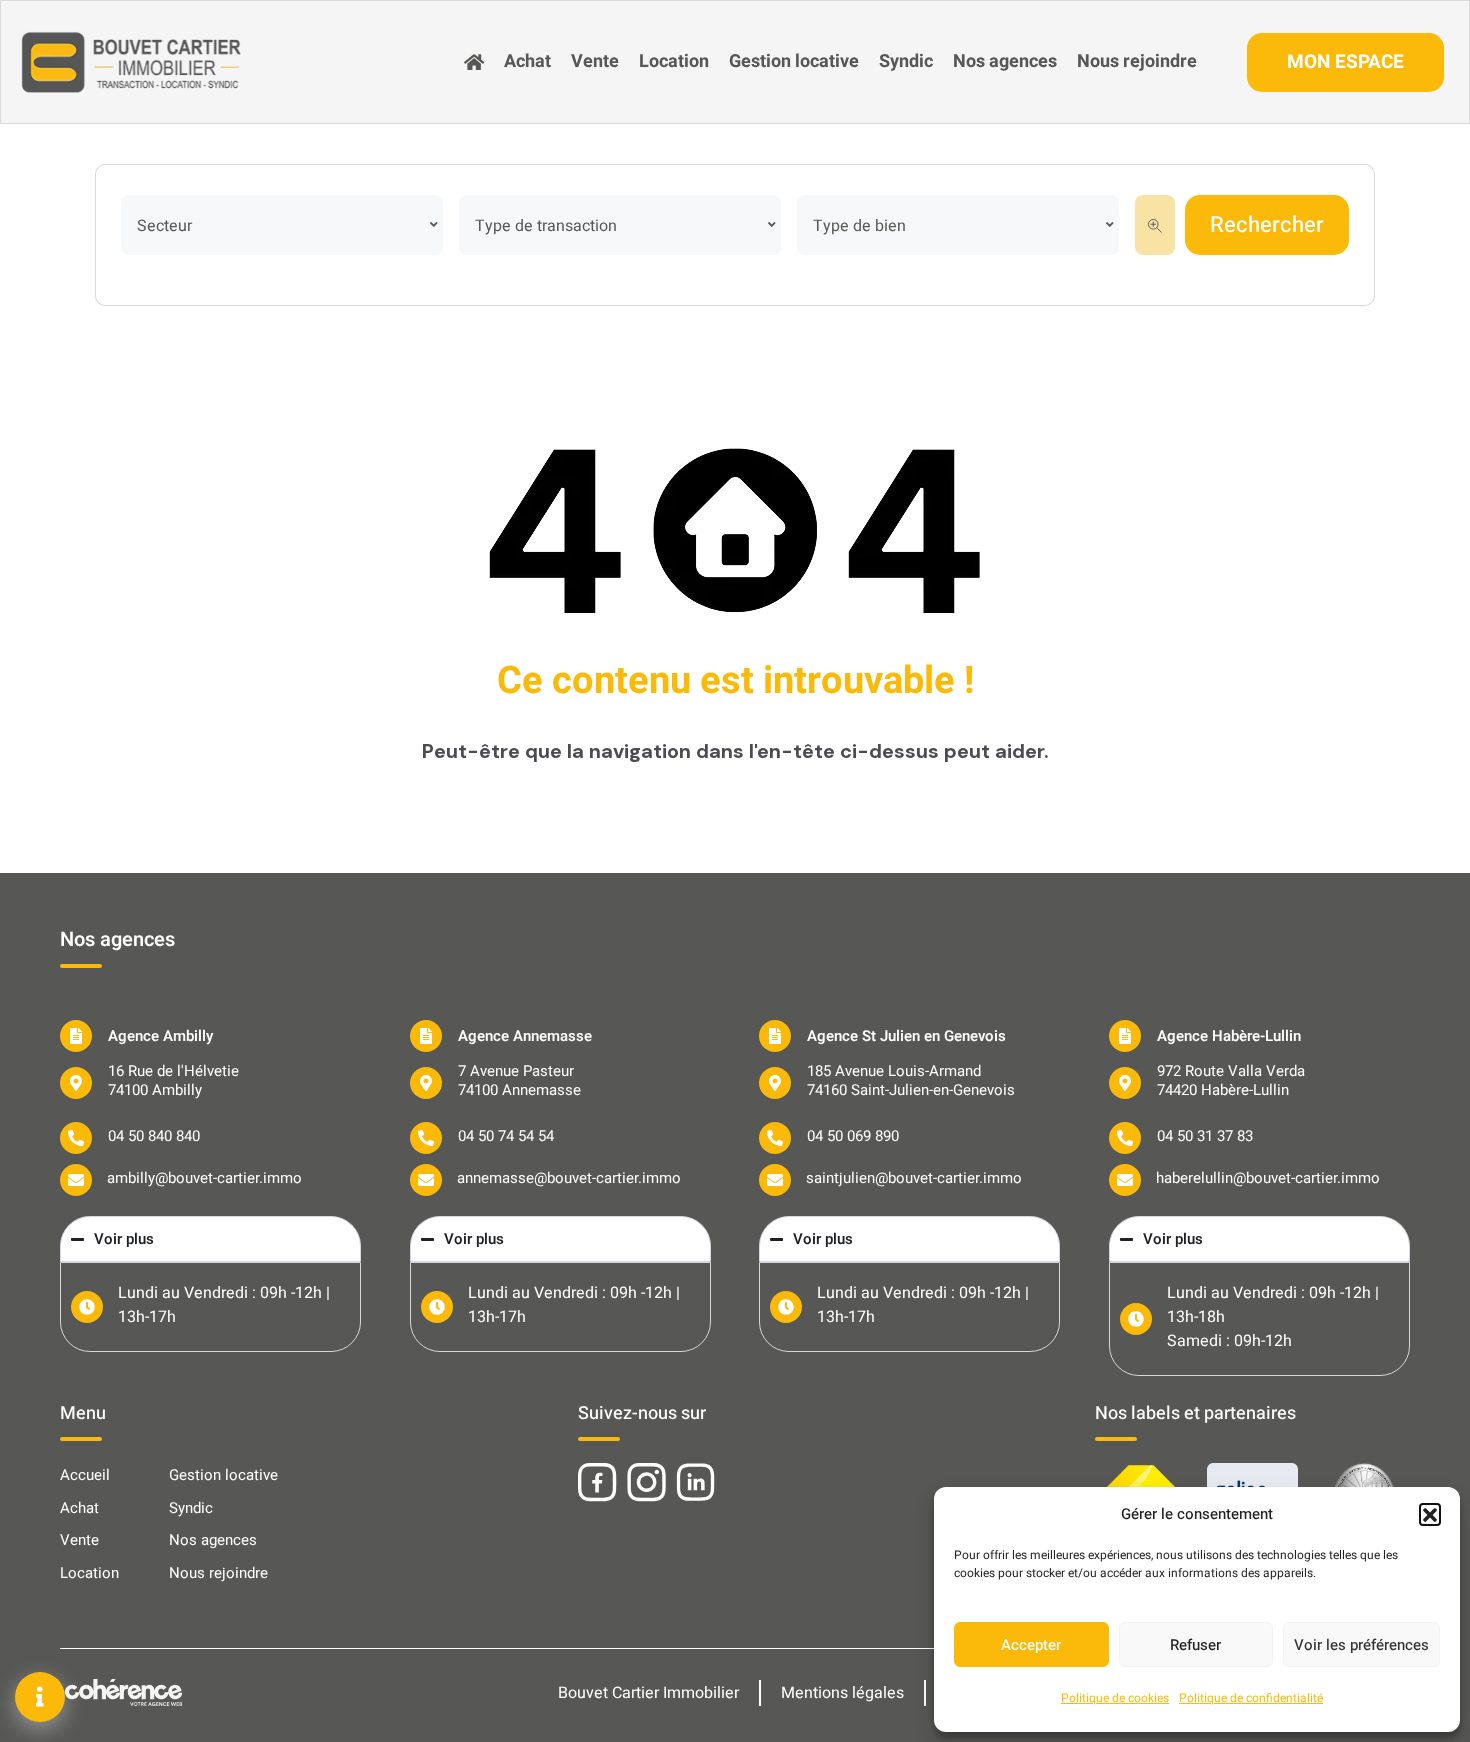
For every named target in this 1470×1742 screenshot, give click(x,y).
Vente (595, 61)
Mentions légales (842, 1693)
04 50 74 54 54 (506, 1136)
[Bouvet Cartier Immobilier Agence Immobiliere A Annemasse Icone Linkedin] (695, 1482)
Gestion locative (794, 61)
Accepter (1031, 1645)
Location (674, 61)
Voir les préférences (1361, 1645)
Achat (527, 61)
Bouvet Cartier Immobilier (648, 1693)
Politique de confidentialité (1251, 1698)
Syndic (906, 61)
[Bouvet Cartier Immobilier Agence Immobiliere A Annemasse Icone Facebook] (597, 1482)
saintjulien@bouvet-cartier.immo (914, 1178)
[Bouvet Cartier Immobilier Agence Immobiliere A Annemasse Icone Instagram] (646, 1482)
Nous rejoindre (1137, 61)
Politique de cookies (1115, 1698)
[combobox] (282, 225)
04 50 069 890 (853, 1136)
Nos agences (1005, 61)
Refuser (1195, 1645)
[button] (1430, 1514)
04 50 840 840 (154, 1136)
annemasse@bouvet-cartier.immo (569, 1178)
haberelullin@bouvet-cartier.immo (1268, 1178)
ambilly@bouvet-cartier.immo (204, 1178)
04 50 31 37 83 (1205, 1136)
